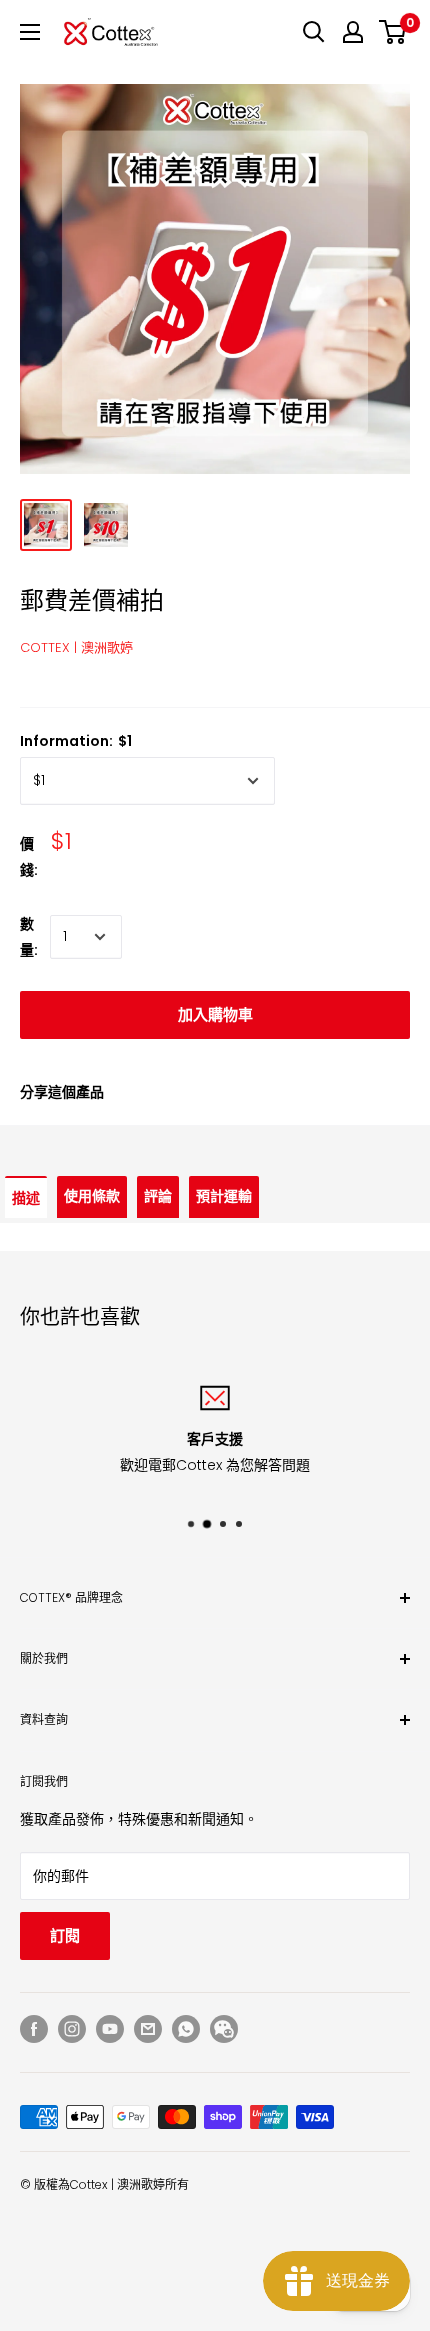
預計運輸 (224, 1196)
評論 (158, 1196)
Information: (76, 741)
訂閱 (65, 1935)
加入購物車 (215, 1014)
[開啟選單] (30, 32)
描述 (26, 1198)
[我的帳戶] (353, 32)
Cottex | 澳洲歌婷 (76, 647)
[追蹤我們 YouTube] (110, 2029)
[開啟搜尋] (314, 32)
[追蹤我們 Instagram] (72, 2029)
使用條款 (92, 1196)
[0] (393, 32)
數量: (29, 937)
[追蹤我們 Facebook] (34, 2029)
